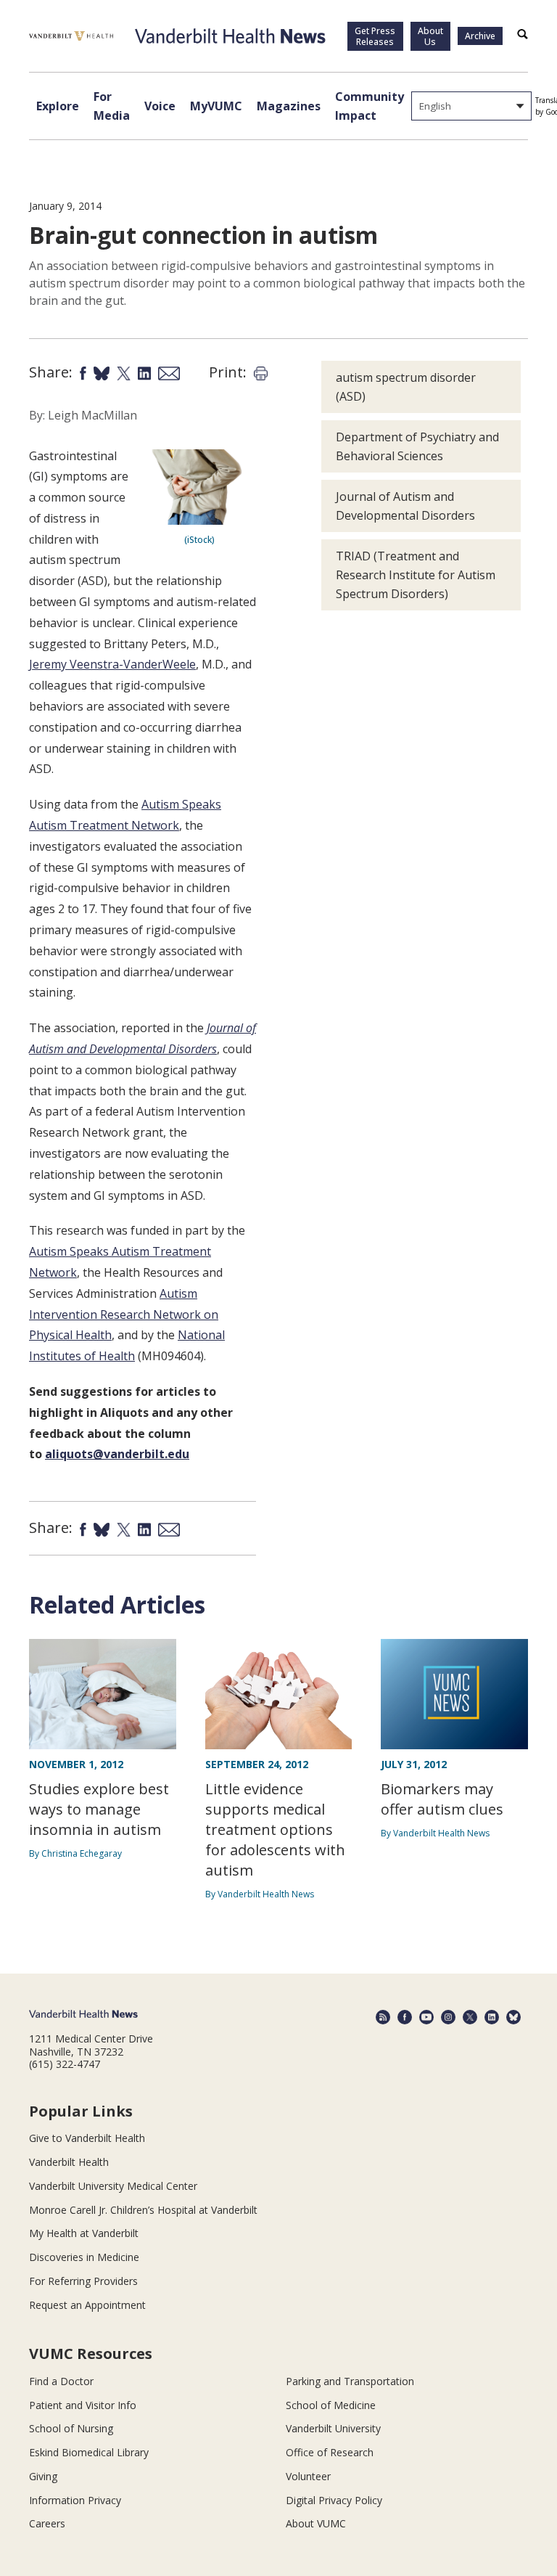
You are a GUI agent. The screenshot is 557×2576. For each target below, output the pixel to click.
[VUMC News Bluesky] (513, 2017)
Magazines (289, 106)
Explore (58, 106)
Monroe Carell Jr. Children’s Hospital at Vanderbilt (143, 2210)
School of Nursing (71, 2428)
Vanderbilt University (333, 2428)
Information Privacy (75, 2500)
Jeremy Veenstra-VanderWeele (112, 664)
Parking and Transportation (350, 2381)
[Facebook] (405, 2017)
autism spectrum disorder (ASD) (406, 387)
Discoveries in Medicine (84, 2257)
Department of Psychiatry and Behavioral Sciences (417, 446)
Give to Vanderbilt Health (87, 2138)
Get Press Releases (375, 36)
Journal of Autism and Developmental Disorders (405, 506)
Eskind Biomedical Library (89, 2452)
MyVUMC (216, 106)
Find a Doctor (61, 2381)
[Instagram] (448, 2017)
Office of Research (330, 2452)
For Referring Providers (83, 2281)
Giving (43, 2476)
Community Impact (370, 106)
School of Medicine (331, 2405)
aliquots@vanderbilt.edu (117, 1454)
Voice (160, 106)
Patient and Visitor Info (83, 2405)
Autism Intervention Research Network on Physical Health (124, 1314)
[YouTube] (426, 2017)
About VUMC (316, 2523)
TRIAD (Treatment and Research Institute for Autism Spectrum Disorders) (416, 575)
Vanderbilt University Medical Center (113, 2186)
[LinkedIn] (492, 2017)
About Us (430, 36)
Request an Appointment (87, 2305)
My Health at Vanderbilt (84, 2233)
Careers (47, 2523)
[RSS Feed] (383, 2017)
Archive (480, 36)
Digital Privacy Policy (334, 2500)
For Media (112, 106)
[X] (470, 2017)
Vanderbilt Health (69, 2162)
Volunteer (308, 2476)
